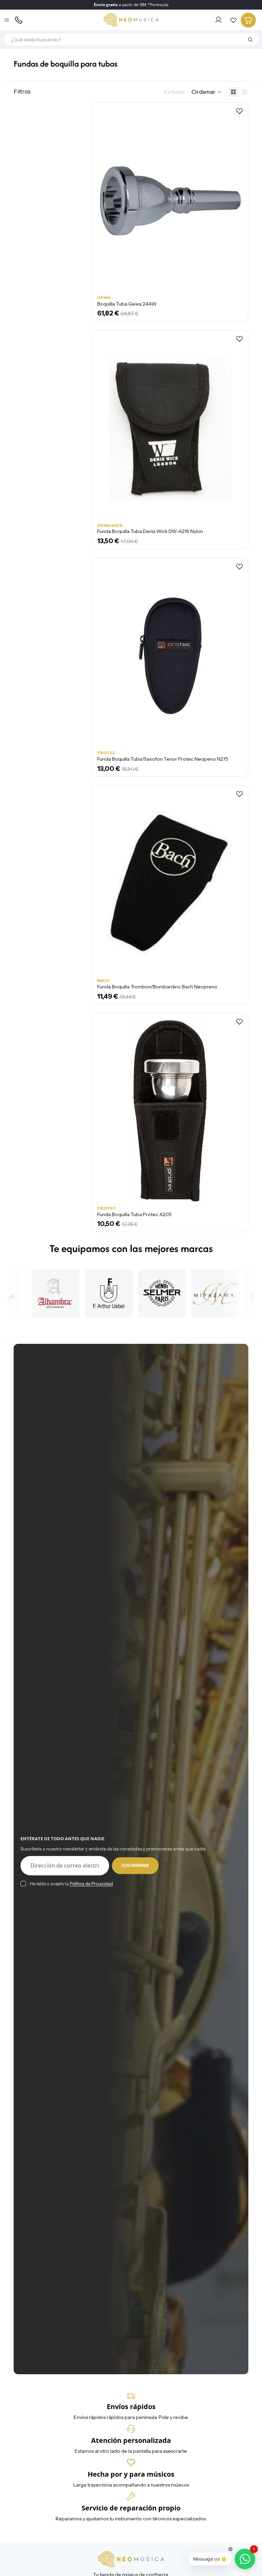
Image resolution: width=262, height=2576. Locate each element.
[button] (207, 92)
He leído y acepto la (71, 1884)
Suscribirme (135, 1865)
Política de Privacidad (91, 1884)
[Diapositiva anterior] (107, 1111)
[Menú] (7, 20)
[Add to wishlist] (239, 111)
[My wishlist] (233, 20)
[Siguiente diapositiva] (233, 1111)
